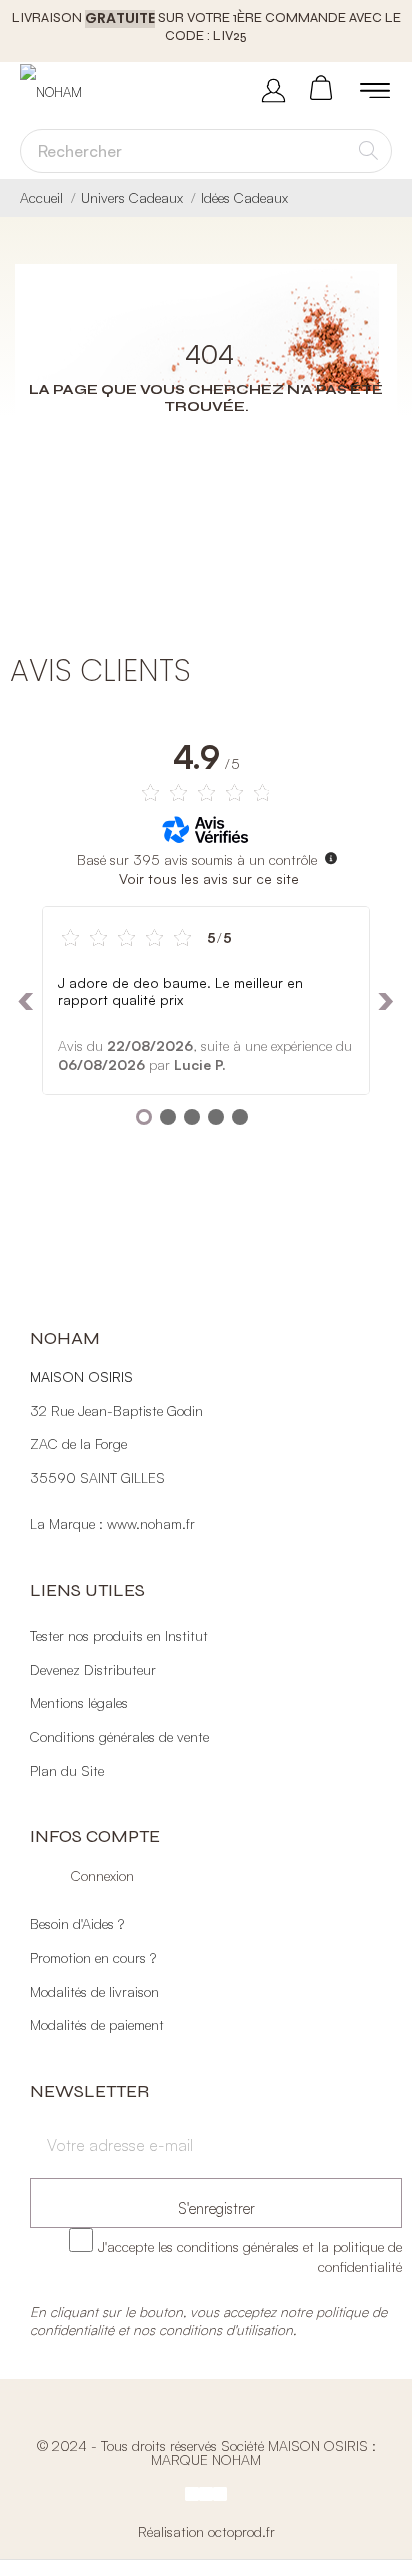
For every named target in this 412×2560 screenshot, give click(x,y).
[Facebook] (192, 2493)
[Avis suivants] (386, 999)
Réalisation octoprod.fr (206, 2530)
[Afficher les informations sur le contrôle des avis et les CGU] (331, 857)
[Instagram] (206, 2493)
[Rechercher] (368, 150)
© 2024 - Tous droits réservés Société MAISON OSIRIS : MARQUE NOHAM (206, 2451)
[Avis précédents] (26, 999)
